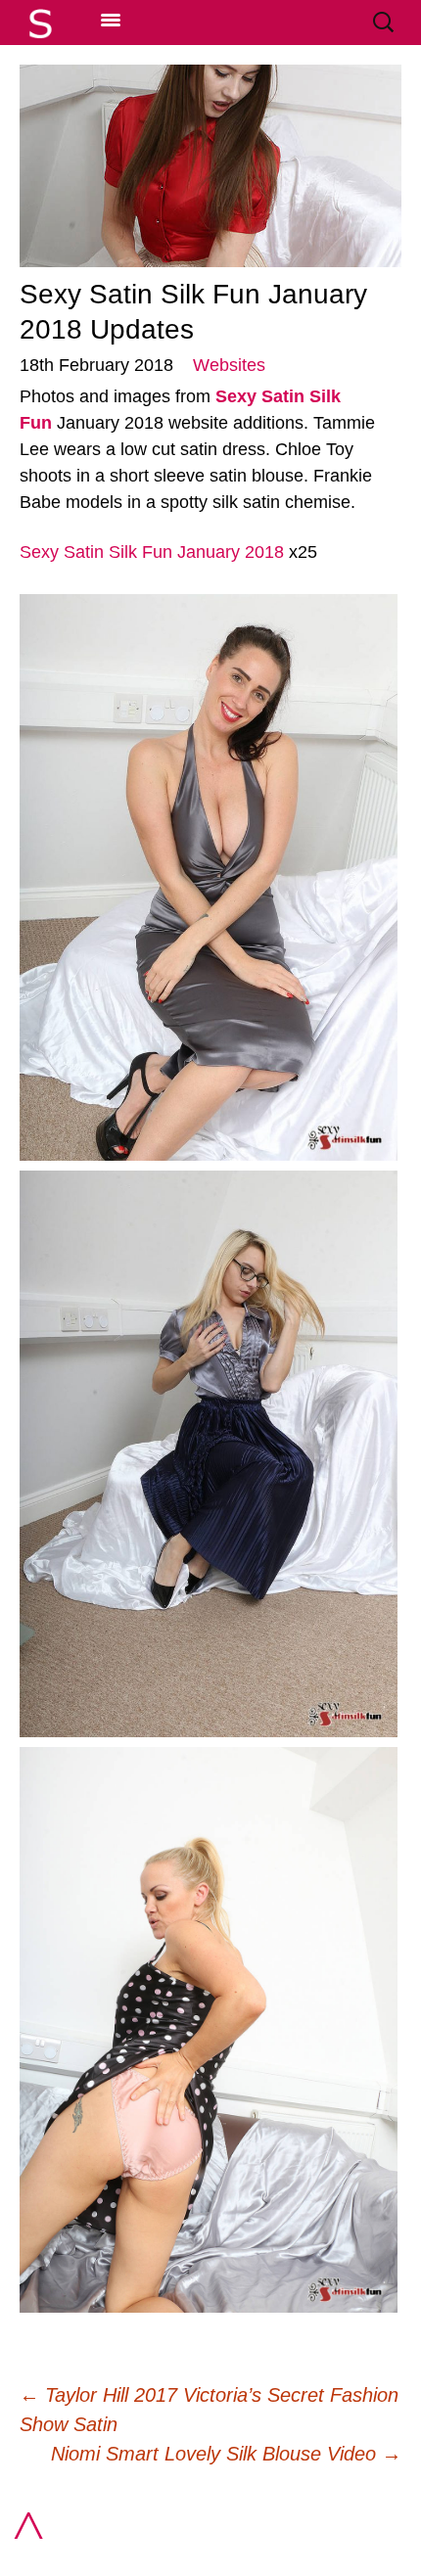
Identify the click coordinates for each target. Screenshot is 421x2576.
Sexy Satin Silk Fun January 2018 (152, 552)
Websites (229, 365)
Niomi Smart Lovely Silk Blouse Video (226, 2454)
